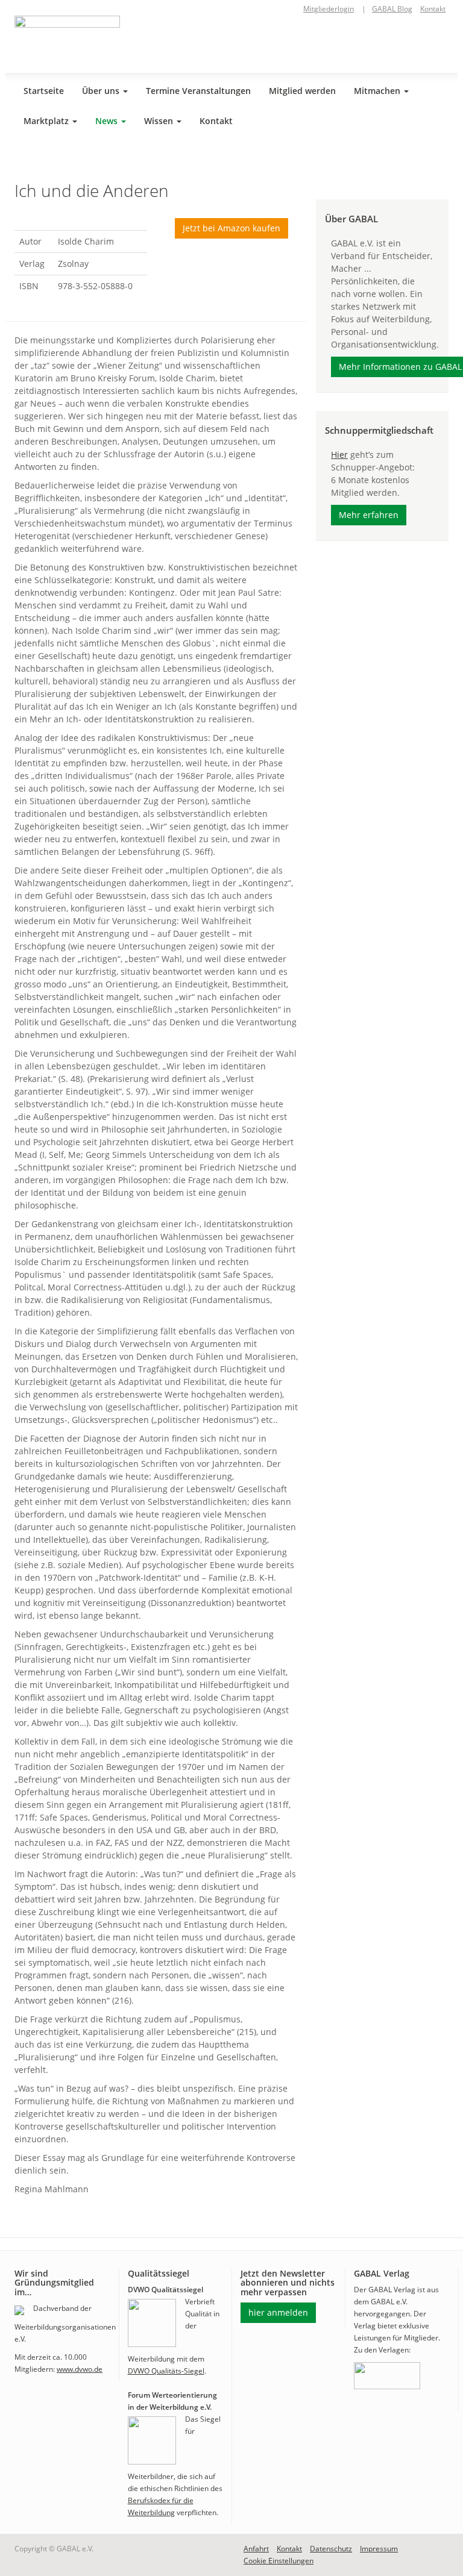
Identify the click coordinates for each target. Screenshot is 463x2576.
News (108, 121)
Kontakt (433, 9)
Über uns (102, 91)
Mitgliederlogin (329, 9)
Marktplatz (47, 121)
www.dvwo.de (80, 2369)
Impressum (379, 2549)
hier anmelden (278, 2312)
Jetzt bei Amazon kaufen (231, 228)
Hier (339, 455)
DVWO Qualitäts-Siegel (166, 2371)
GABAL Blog (392, 9)
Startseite (44, 91)
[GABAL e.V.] (67, 40)
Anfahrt (256, 2549)
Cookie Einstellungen (279, 2561)
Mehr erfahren (369, 515)
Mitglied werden (302, 91)
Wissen (160, 121)
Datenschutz (331, 2549)
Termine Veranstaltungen (198, 91)
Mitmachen (378, 91)
